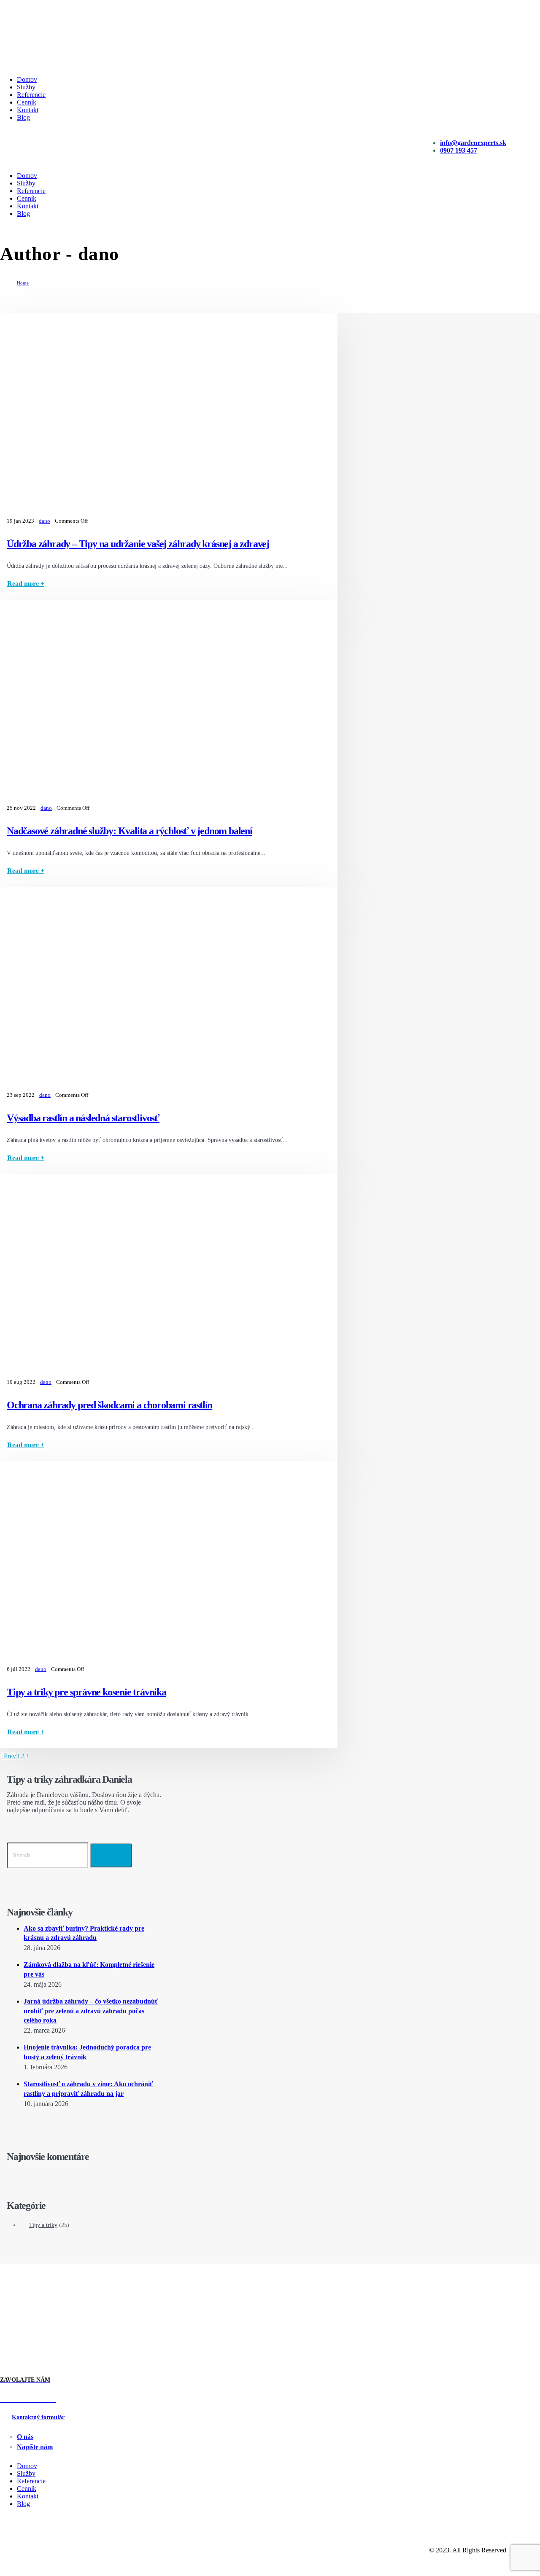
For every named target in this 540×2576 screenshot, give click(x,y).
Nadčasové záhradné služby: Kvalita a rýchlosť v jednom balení (130, 831)
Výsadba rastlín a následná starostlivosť (83, 1118)
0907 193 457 (459, 150)
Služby (26, 87)
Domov (27, 79)
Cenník (27, 102)
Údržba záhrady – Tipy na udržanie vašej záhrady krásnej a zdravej (138, 544)
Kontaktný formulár (38, 2417)
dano (45, 521)
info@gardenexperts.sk (473, 143)
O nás (25, 2437)
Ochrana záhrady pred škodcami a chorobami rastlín (109, 1405)
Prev (8, 1756)
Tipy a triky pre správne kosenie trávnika (86, 1692)
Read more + (26, 584)
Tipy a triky (43, 2225)
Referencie (31, 95)
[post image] (169, 414)
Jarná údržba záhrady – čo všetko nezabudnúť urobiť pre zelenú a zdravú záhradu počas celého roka (91, 2011)
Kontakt (28, 110)
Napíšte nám (35, 2447)
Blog (23, 117)
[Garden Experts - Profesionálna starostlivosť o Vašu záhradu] (32, 61)
